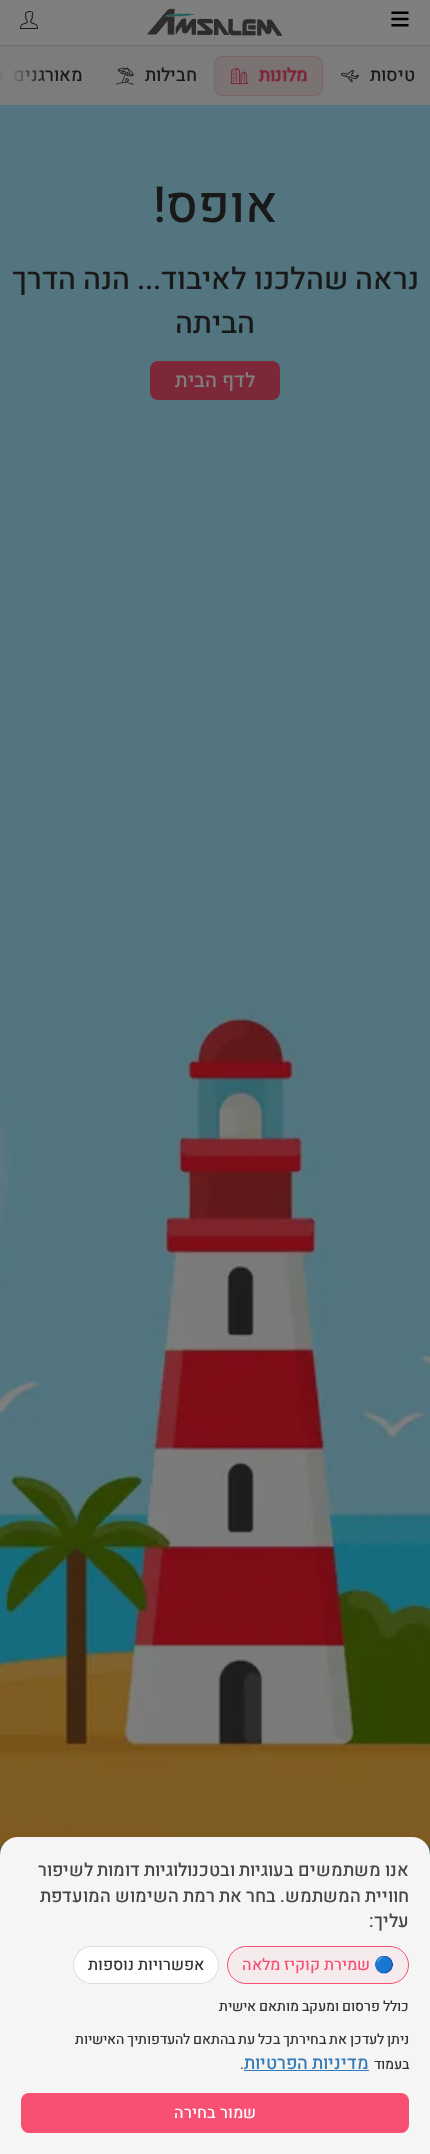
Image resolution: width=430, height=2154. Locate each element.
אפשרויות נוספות (146, 1965)
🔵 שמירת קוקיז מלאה (318, 1965)
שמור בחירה (215, 2113)
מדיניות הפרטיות (306, 2063)
